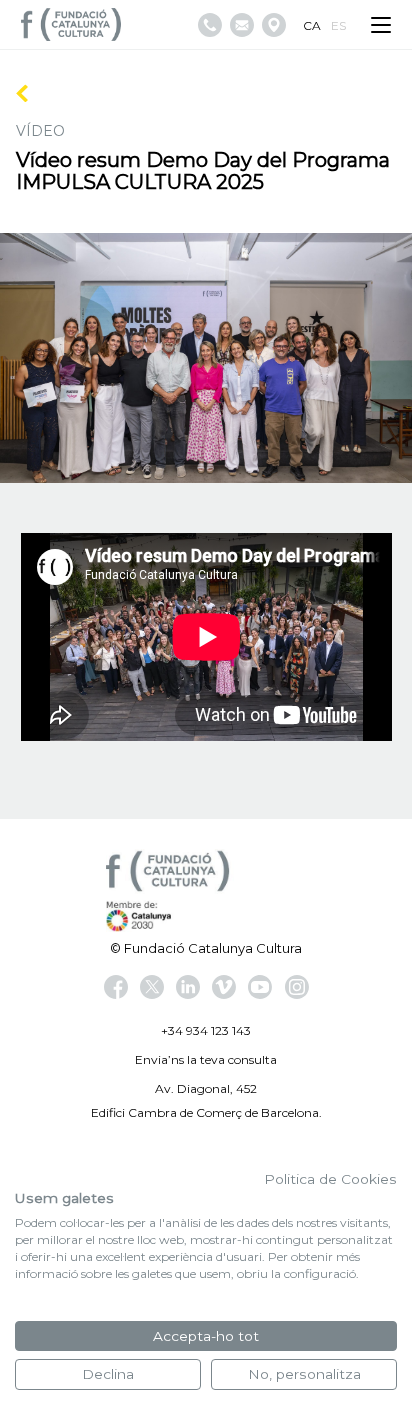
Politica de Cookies (330, 1179)
